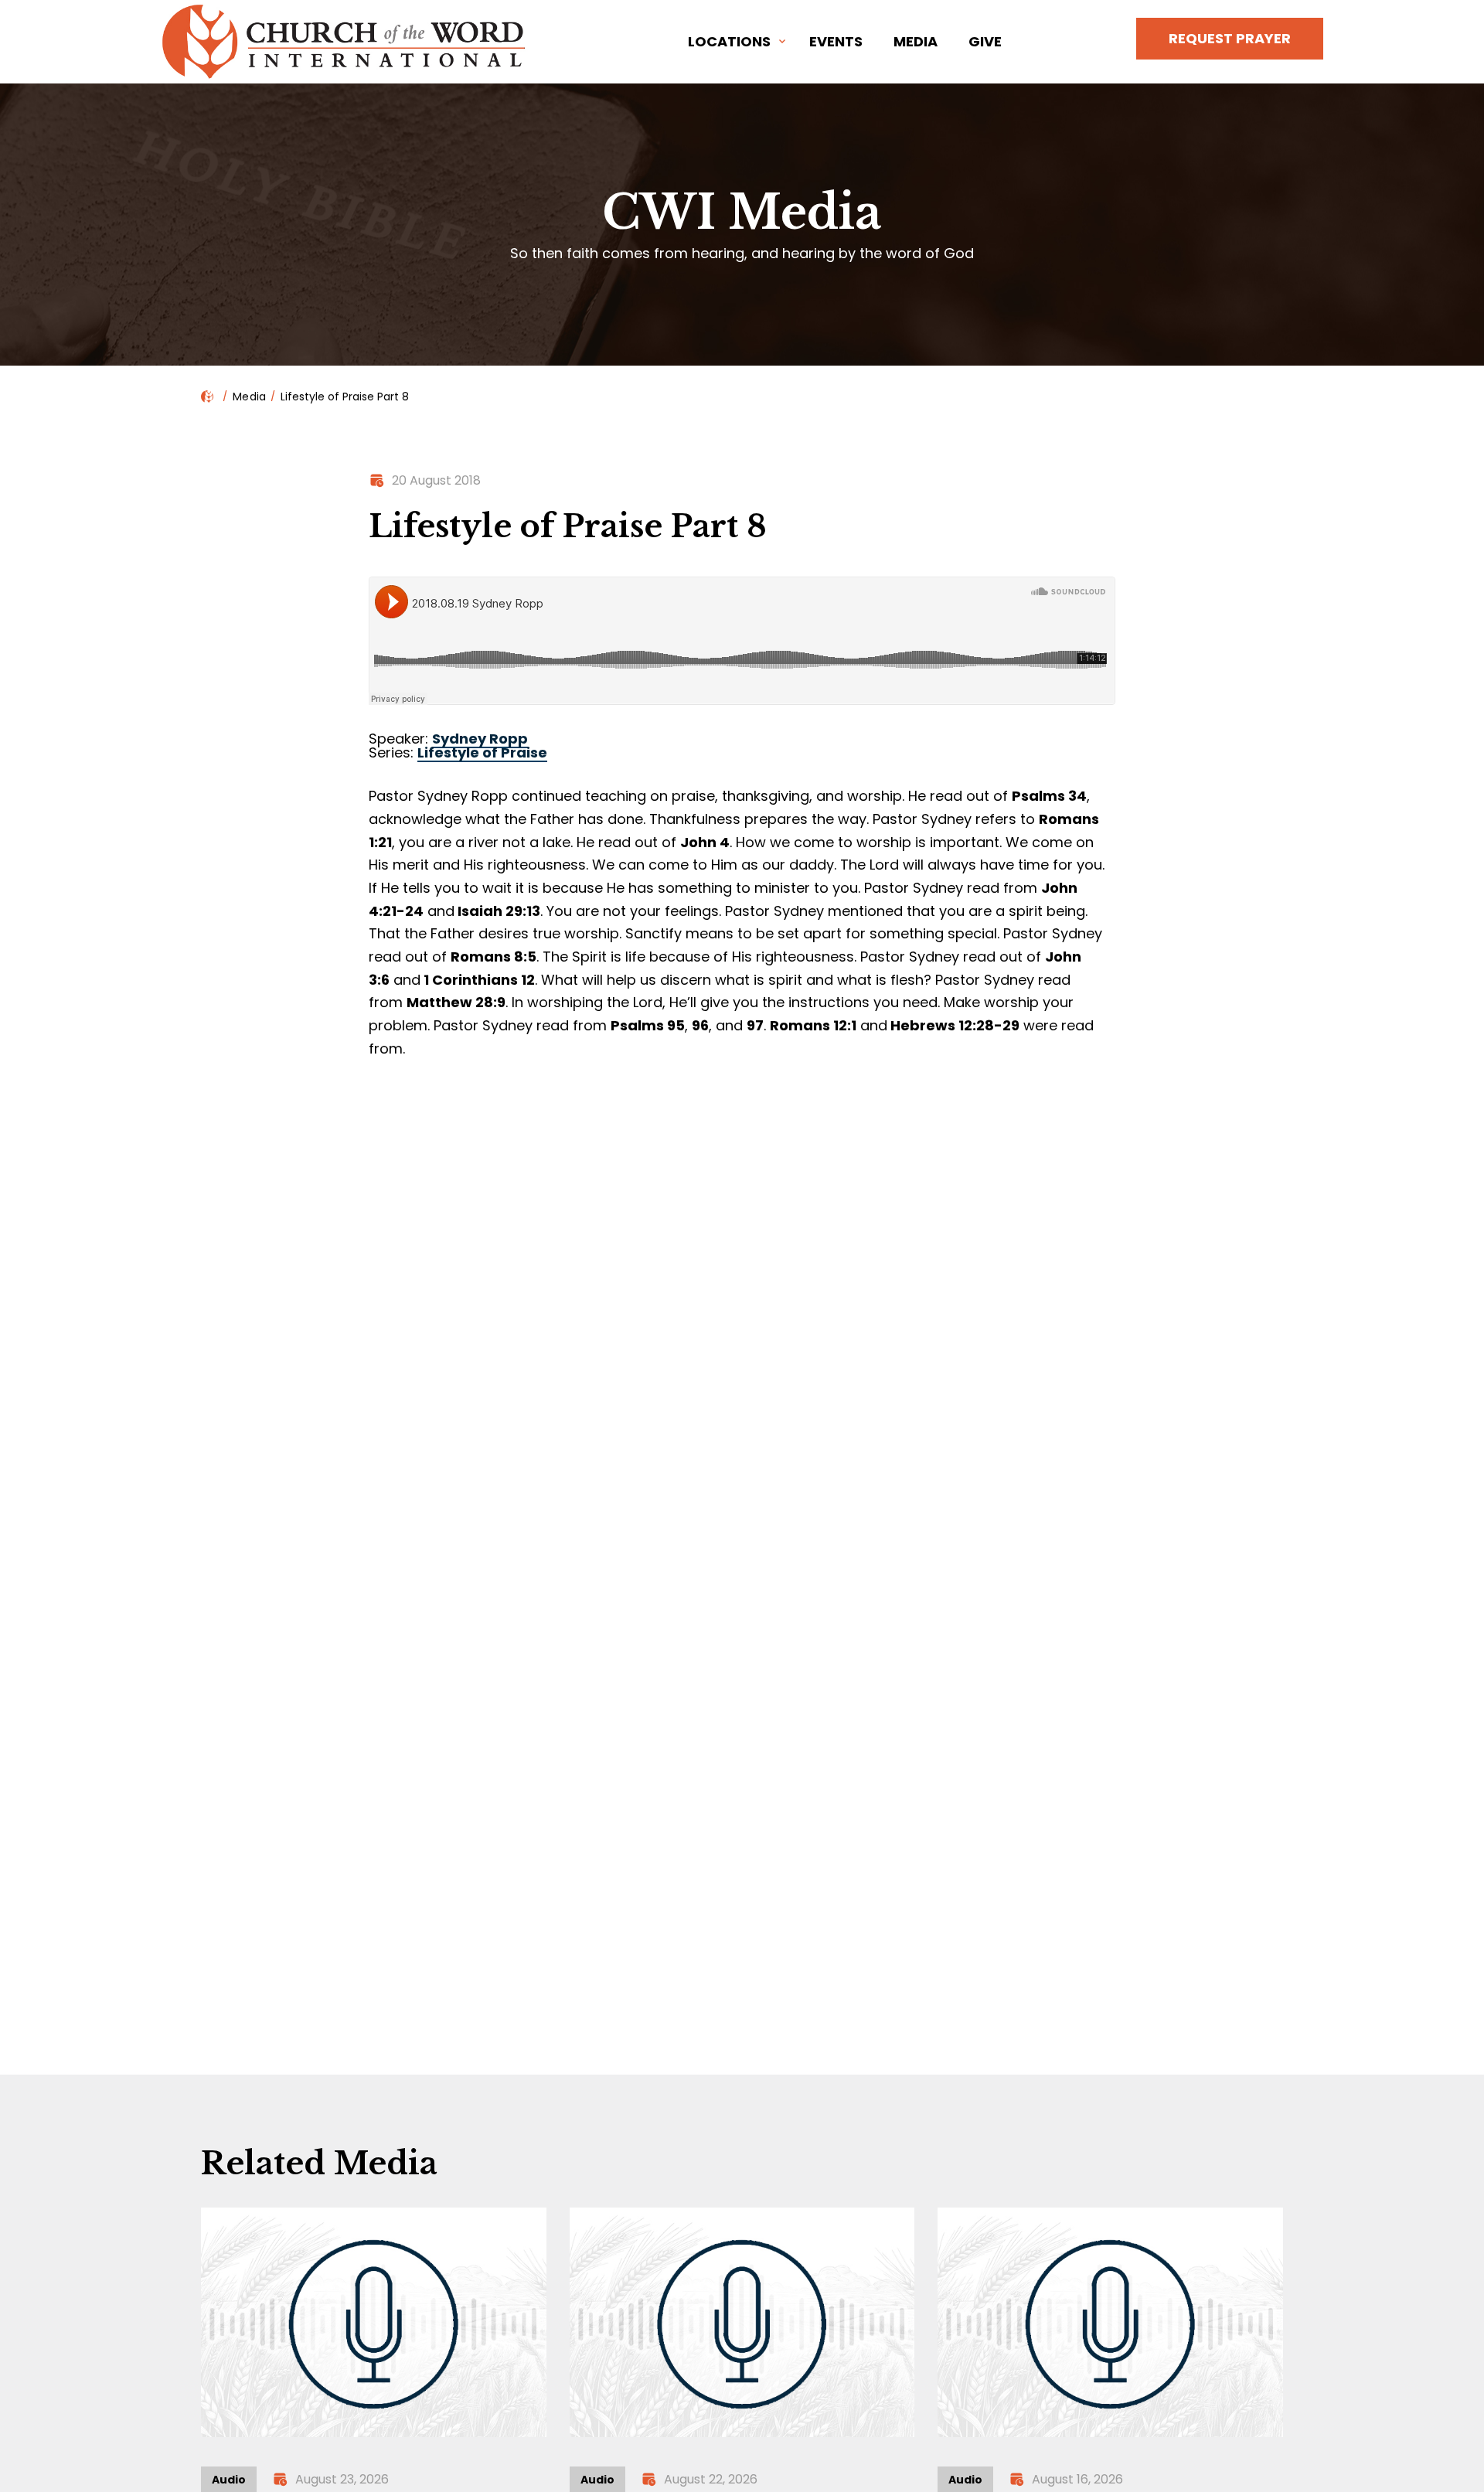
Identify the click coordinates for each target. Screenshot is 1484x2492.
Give (985, 41)
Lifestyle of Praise (482, 752)
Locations (729, 41)
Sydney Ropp (480, 739)
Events (836, 41)
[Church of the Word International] (346, 42)
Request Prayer (1230, 38)
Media (916, 41)
